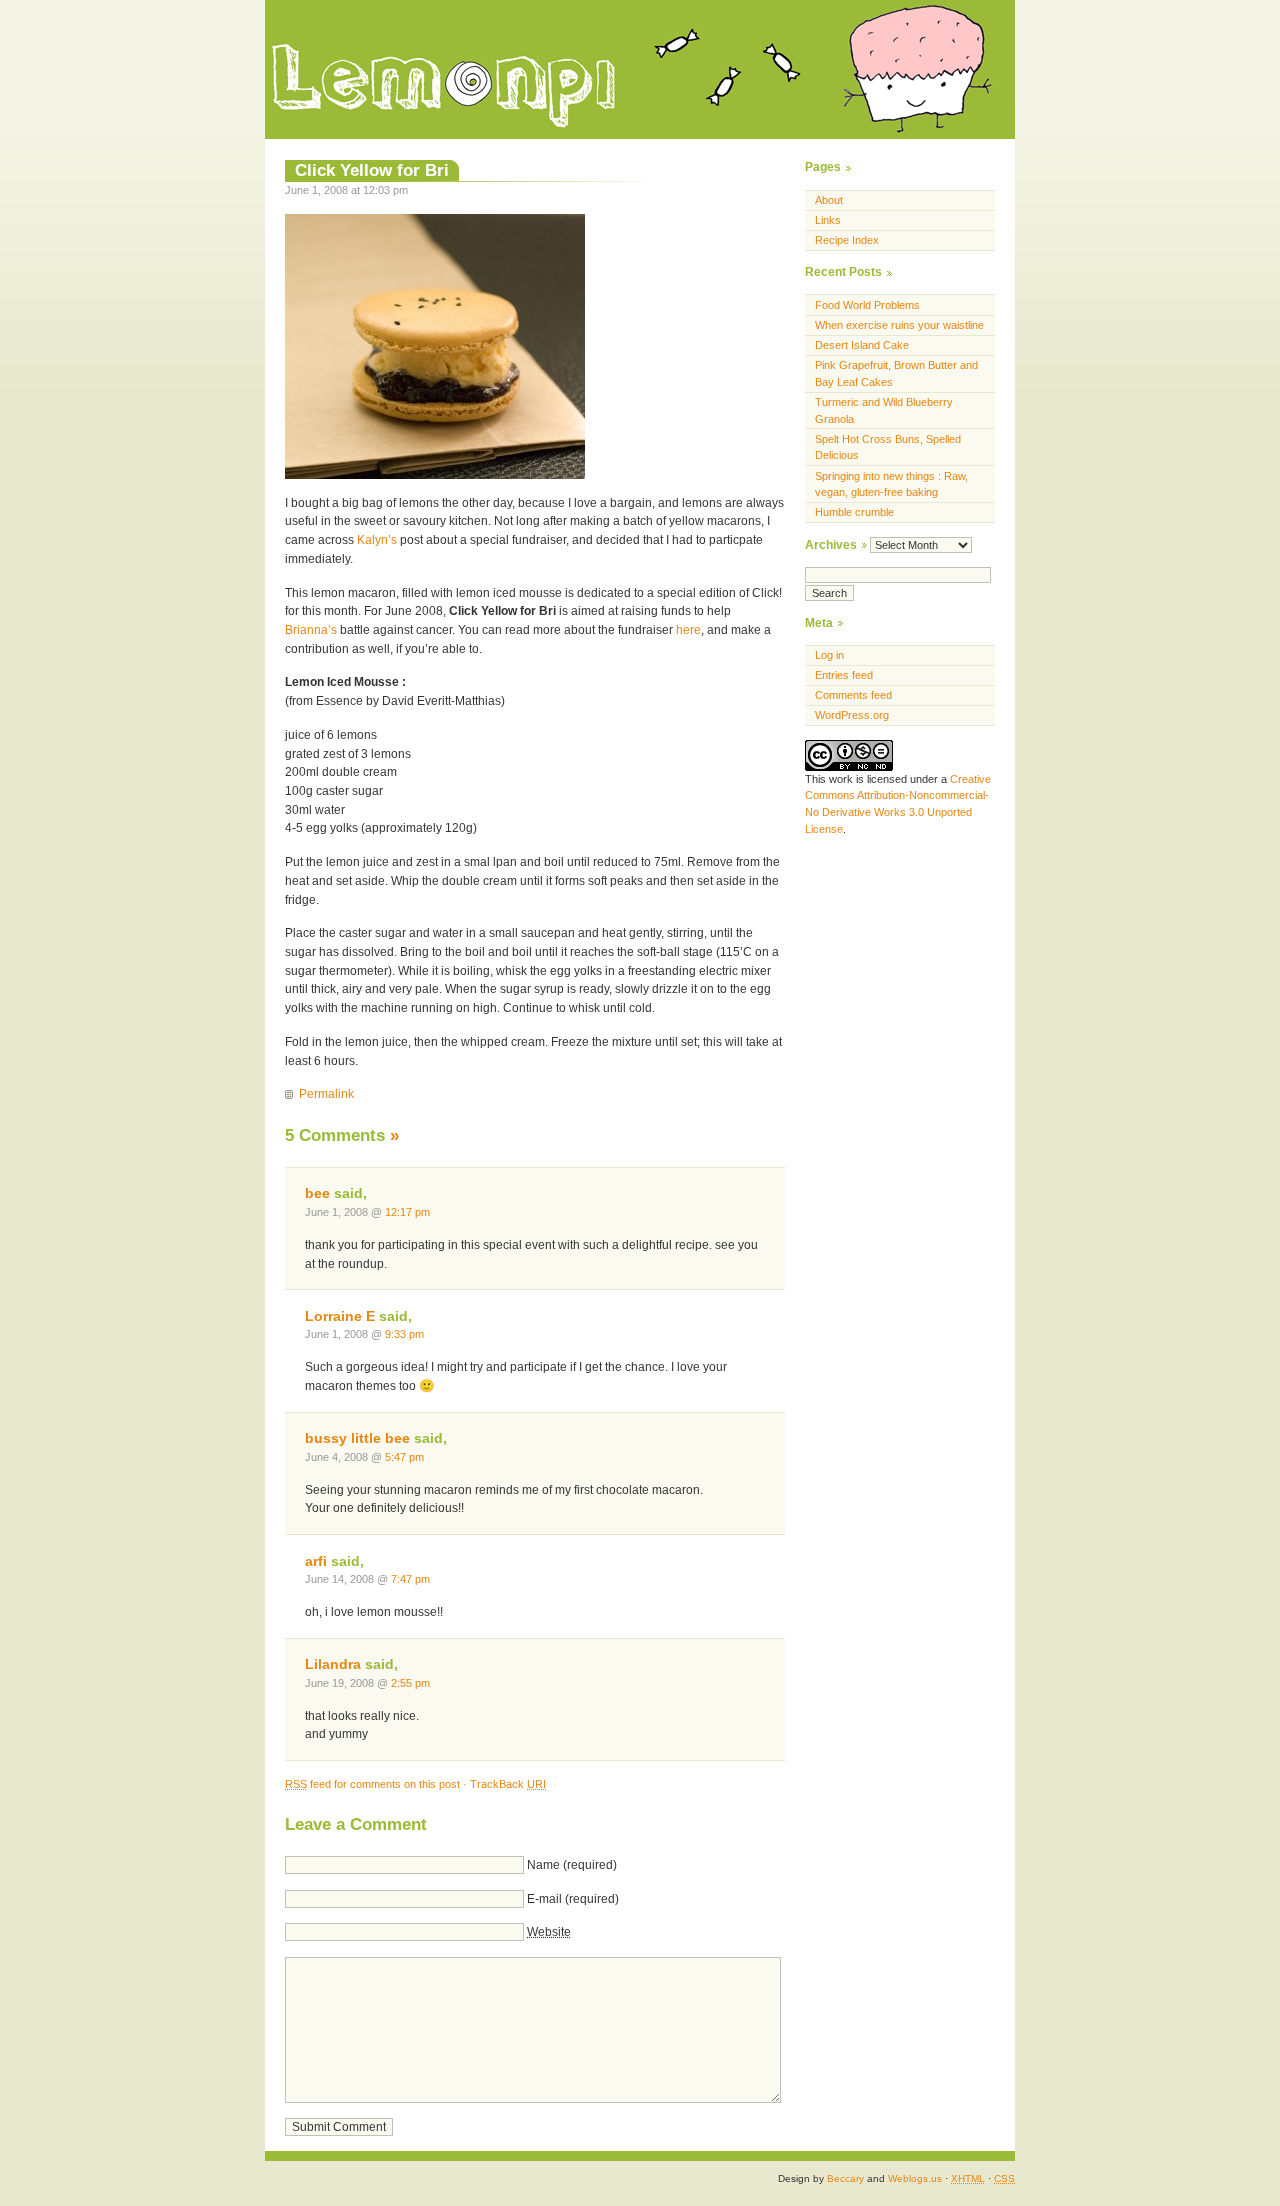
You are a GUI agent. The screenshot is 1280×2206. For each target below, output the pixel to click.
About (829, 200)
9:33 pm (404, 1334)
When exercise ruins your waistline (899, 325)
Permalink (326, 1094)
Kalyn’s (377, 540)
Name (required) (572, 1865)
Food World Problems (867, 305)
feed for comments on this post (372, 1784)
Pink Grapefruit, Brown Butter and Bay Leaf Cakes (896, 373)
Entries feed (844, 675)
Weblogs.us (915, 2178)
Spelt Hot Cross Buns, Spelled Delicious (888, 447)
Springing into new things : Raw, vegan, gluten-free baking (891, 484)
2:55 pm (410, 1683)
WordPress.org (852, 715)
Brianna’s (311, 630)
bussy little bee (357, 1438)
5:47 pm (404, 1457)
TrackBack (508, 1784)
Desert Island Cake (862, 345)
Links (828, 220)
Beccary (845, 2178)
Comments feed (853, 695)
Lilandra (333, 1664)
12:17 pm (407, 1212)
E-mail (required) (573, 1899)
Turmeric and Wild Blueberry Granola (884, 410)
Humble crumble (854, 512)
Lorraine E (340, 1316)
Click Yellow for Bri (372, 170)
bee (317, 1193)
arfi (316, 1561)
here (688, 630)
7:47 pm (410, 1579)
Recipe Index (847, 240)
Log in (829, 655)
